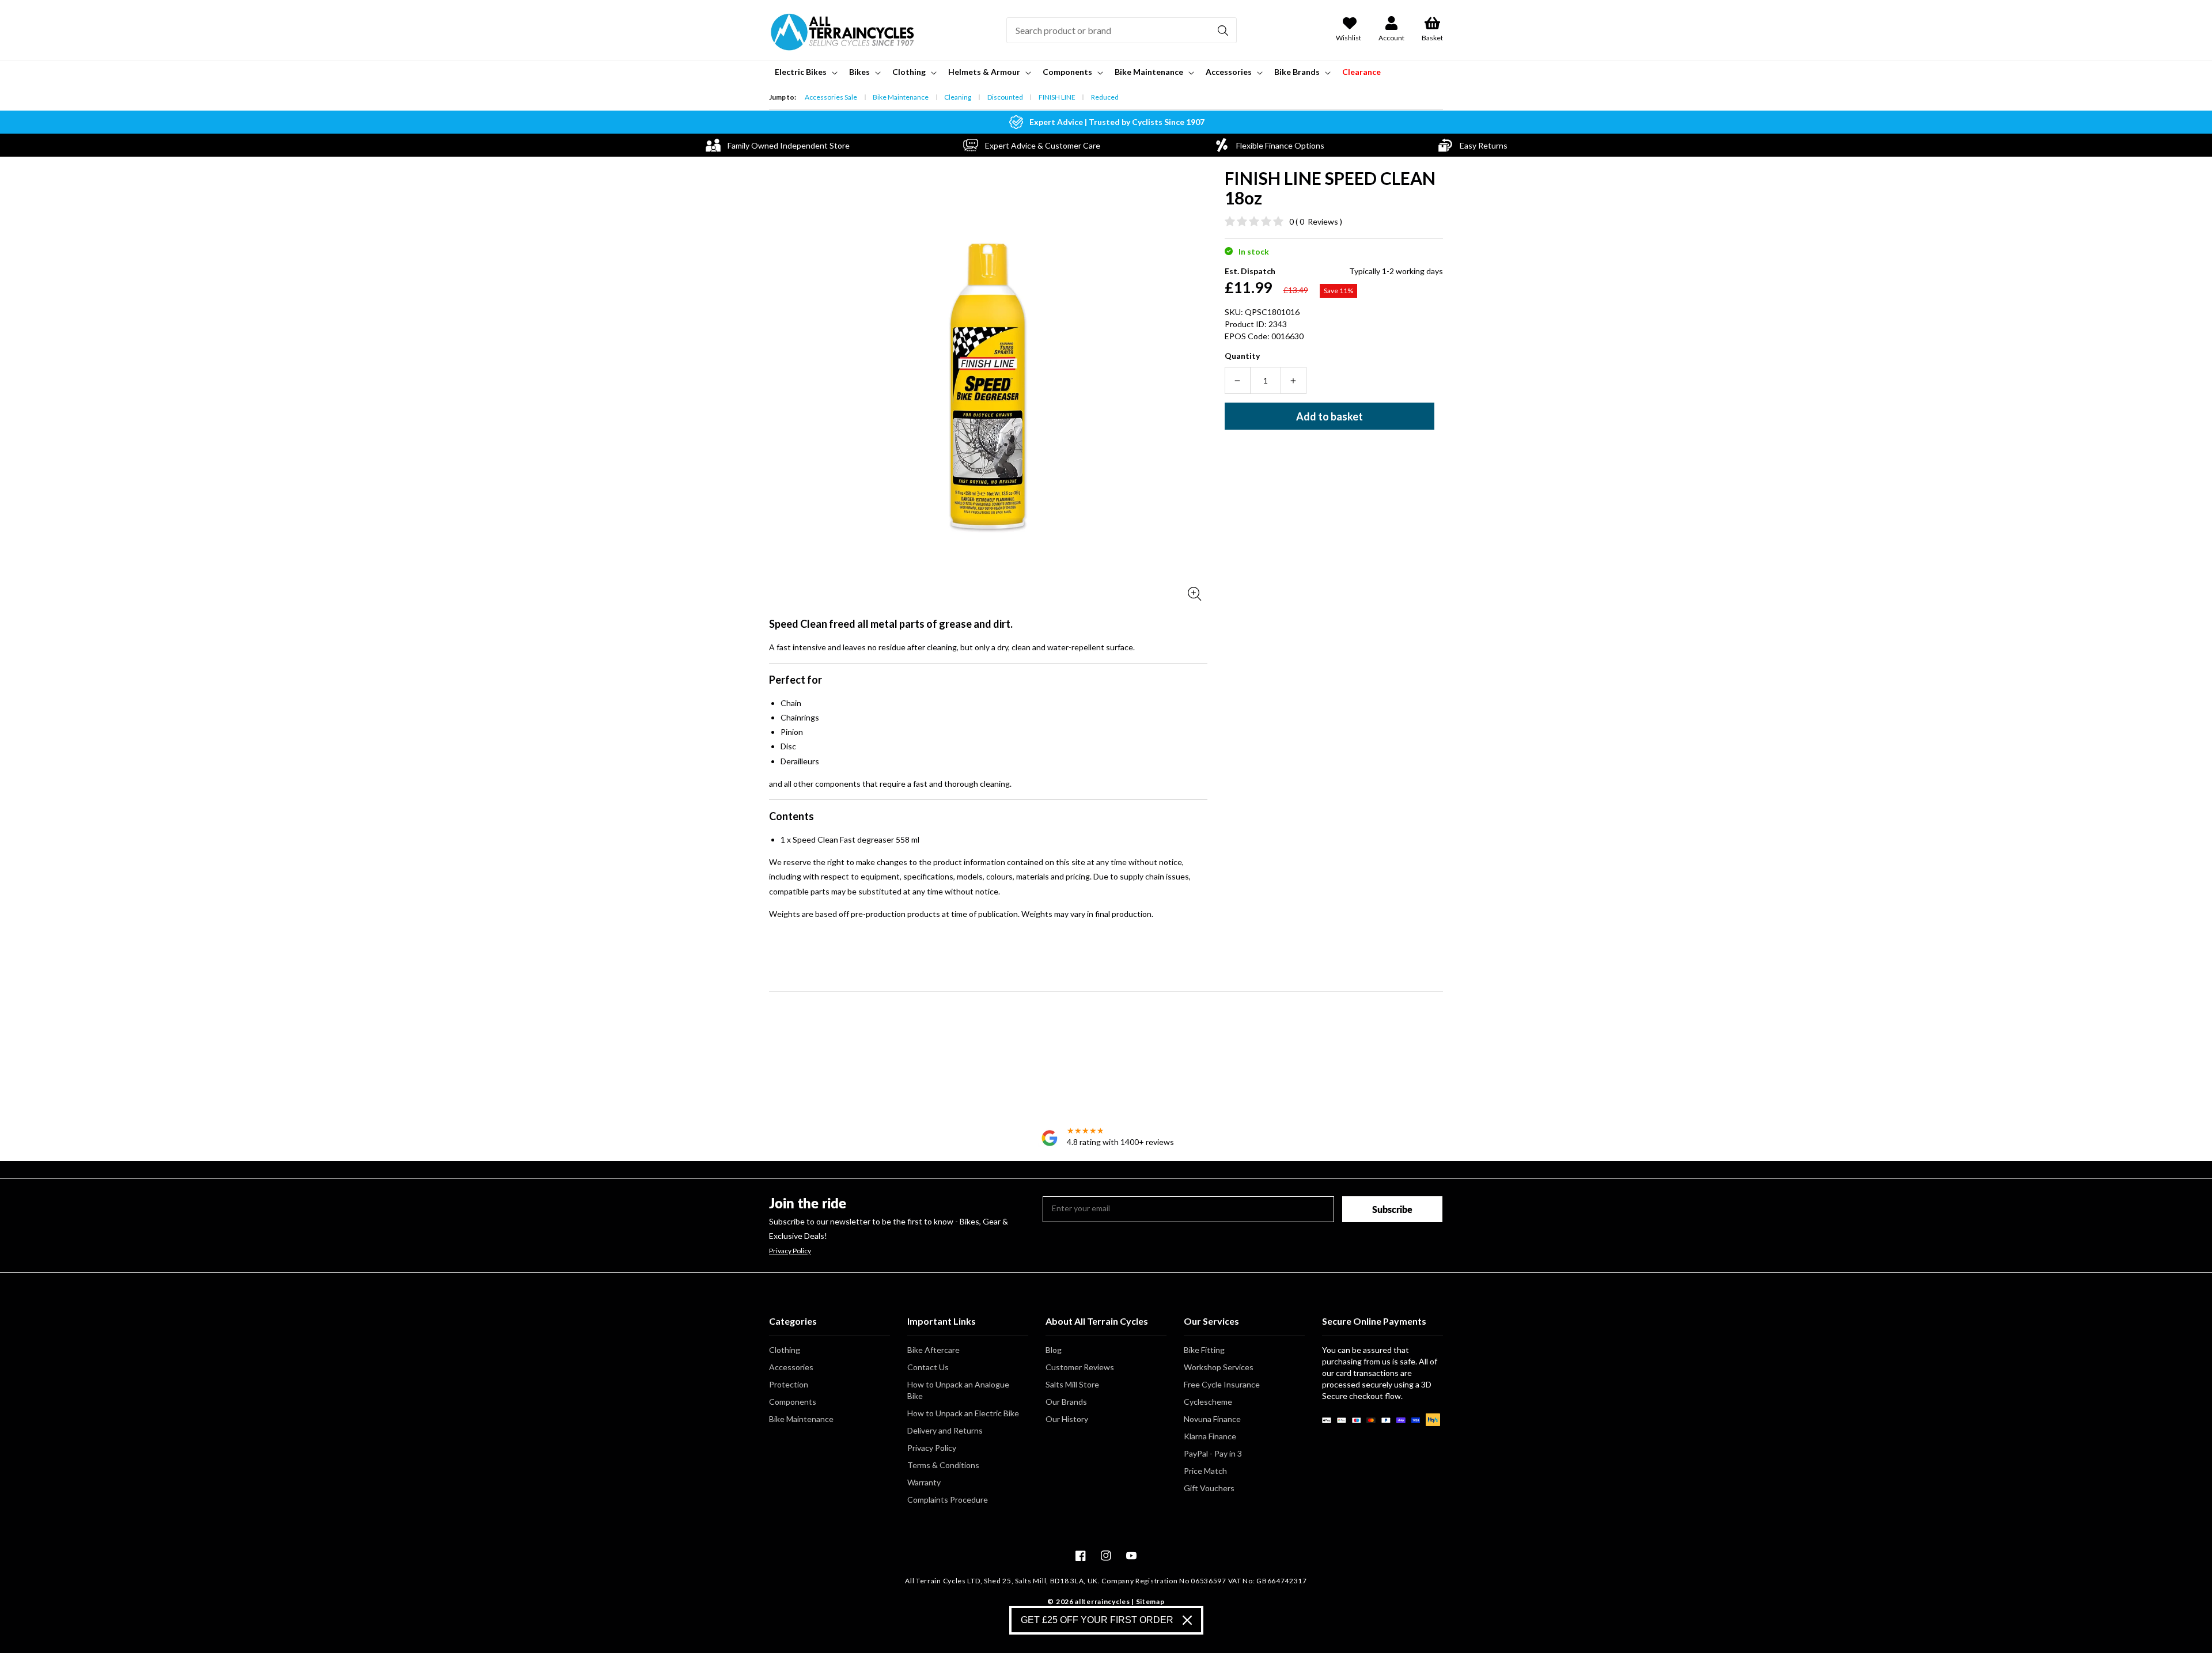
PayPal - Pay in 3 (1213, 1453)
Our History (1067, 1419)
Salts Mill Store (1072, 1384)
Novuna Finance (1212, 1419)
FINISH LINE (1057, 97)
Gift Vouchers (1209, 1488)
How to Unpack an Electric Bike (963, 1413)
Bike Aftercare (933, 1350)
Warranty (924, 1482)
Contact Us (928, 1367)
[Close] (1187, 1620)
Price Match (1205, 1471)
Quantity (1242, 356)
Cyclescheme (1208, 1402)
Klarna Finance (1210, 1436)
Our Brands (1066, 1402)
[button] (805, 72)
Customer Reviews (1080, 1367)
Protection (789, 1384)
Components (793, 1402)
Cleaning (958, 97)
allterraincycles (1102, 1601)
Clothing (785, 1350)
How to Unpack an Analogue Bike (958, 1390)
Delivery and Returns (945, 1430)
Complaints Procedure (948, 1500)
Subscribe (1392, 1209)
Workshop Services (1219, 1367)
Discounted (1005, 97)
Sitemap (1150, 1601)
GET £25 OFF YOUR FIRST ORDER (1097, 1620)
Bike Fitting (1204, 1350)
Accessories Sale (831, 97)
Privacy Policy (790, 1251)
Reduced (1105, 97)
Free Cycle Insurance (1222, 1384)
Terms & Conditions (943, 1465)
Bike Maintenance (901, 97)
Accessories (791, 1367)
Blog (1054, 1350)
